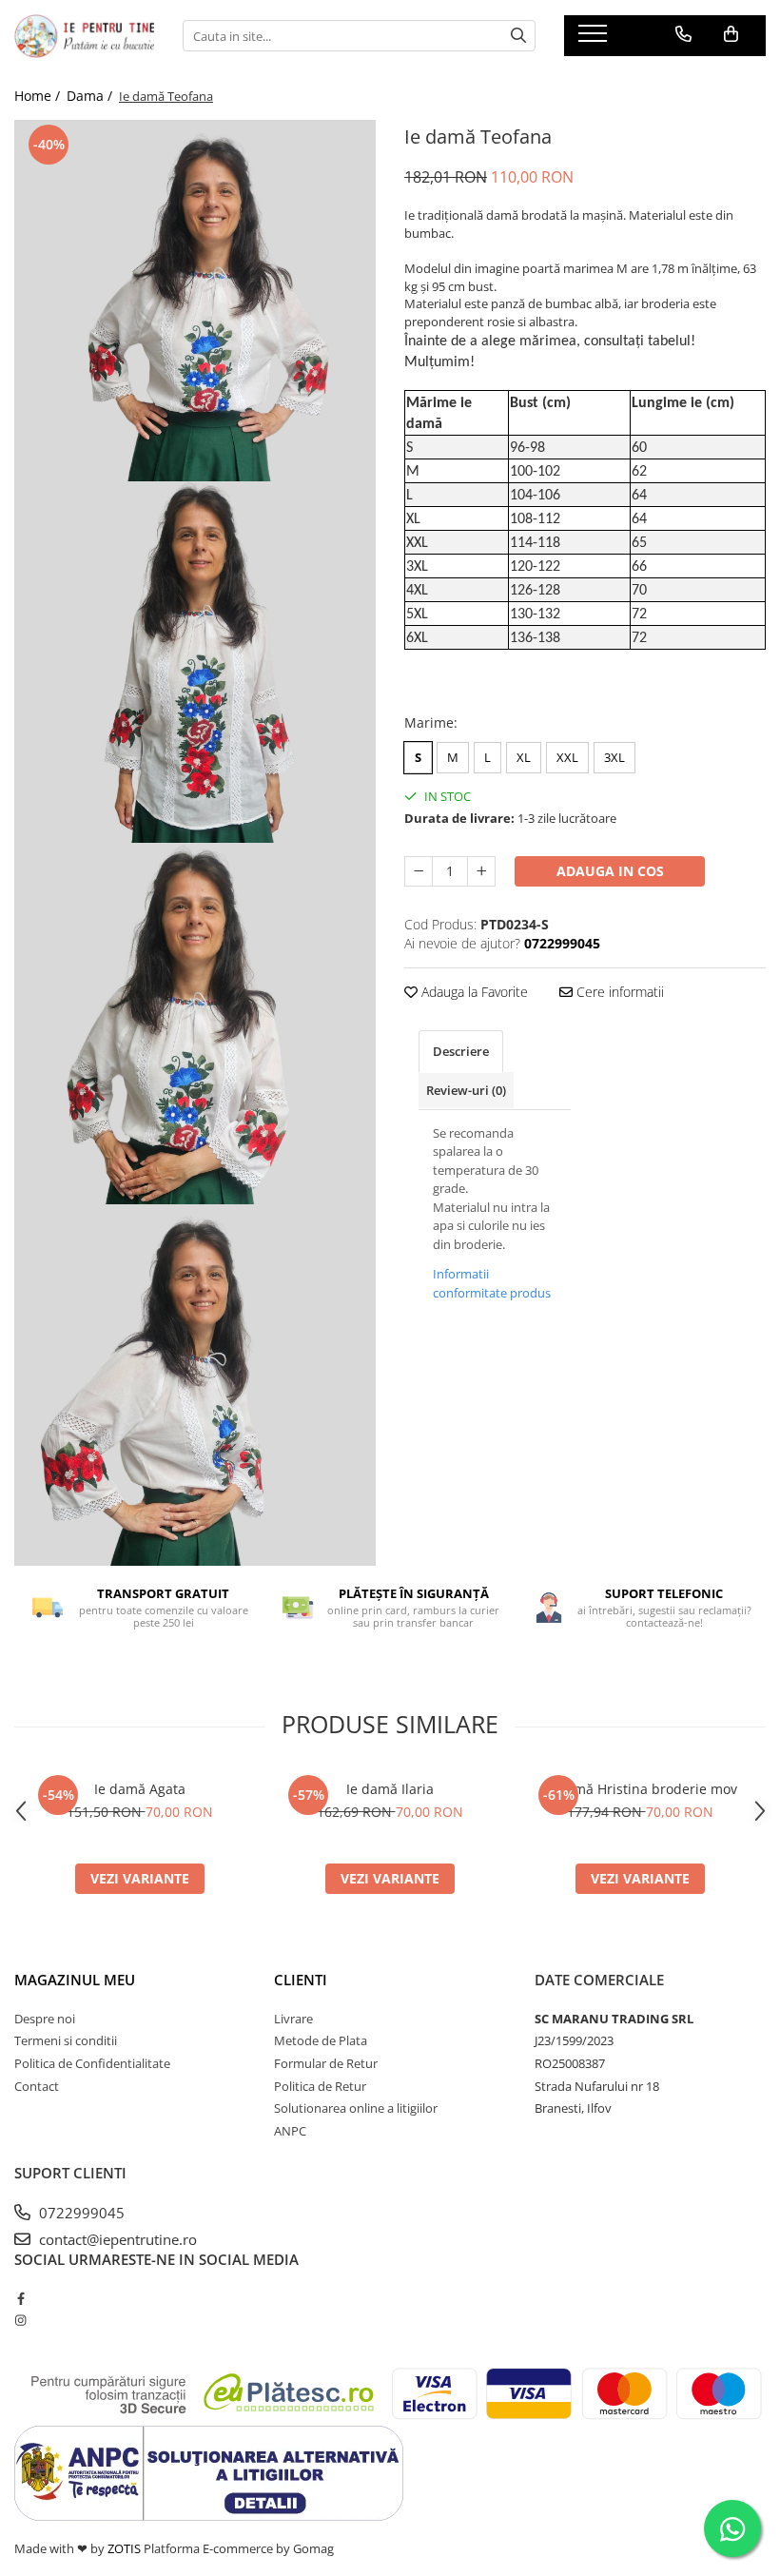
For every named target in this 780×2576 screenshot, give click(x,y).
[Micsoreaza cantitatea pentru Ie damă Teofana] (419, 871)
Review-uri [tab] (466, 1090)
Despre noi (45, 2019)
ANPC (290, 2131)
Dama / (91, 96)
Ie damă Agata (140, 1789)
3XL (614, 757)
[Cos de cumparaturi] (731, 34)
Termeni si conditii (66, 2040)
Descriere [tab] (461, 1051)
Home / (39, 96)
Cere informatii (618, 992)
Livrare (293, 2019)
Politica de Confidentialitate (92, 2063)
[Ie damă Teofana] (195, 301)
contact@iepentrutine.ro (116, 2239)
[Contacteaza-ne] (683, 34)
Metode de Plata (321, 2040)
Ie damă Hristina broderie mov (640, 1789)
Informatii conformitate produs (492, 1283)
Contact (37, 2086)
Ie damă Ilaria (390, 1789)
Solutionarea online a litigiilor (356, 2108)
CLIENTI (301, 1980)
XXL (567, 757)
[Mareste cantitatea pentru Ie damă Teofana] (481, 871)
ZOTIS (124, 2548)
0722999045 (80, 2213)
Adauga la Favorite (473, 992)
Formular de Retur (326, 2063)
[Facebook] (20, 2298)
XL (524, 757)
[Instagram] (20, 2320)
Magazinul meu (75, 1980)
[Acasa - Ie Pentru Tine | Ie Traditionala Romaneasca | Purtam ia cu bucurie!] (84, 36)
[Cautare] (518, 36)
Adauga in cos (610, 871)
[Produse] (595, 39)
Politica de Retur (320, 2086)
